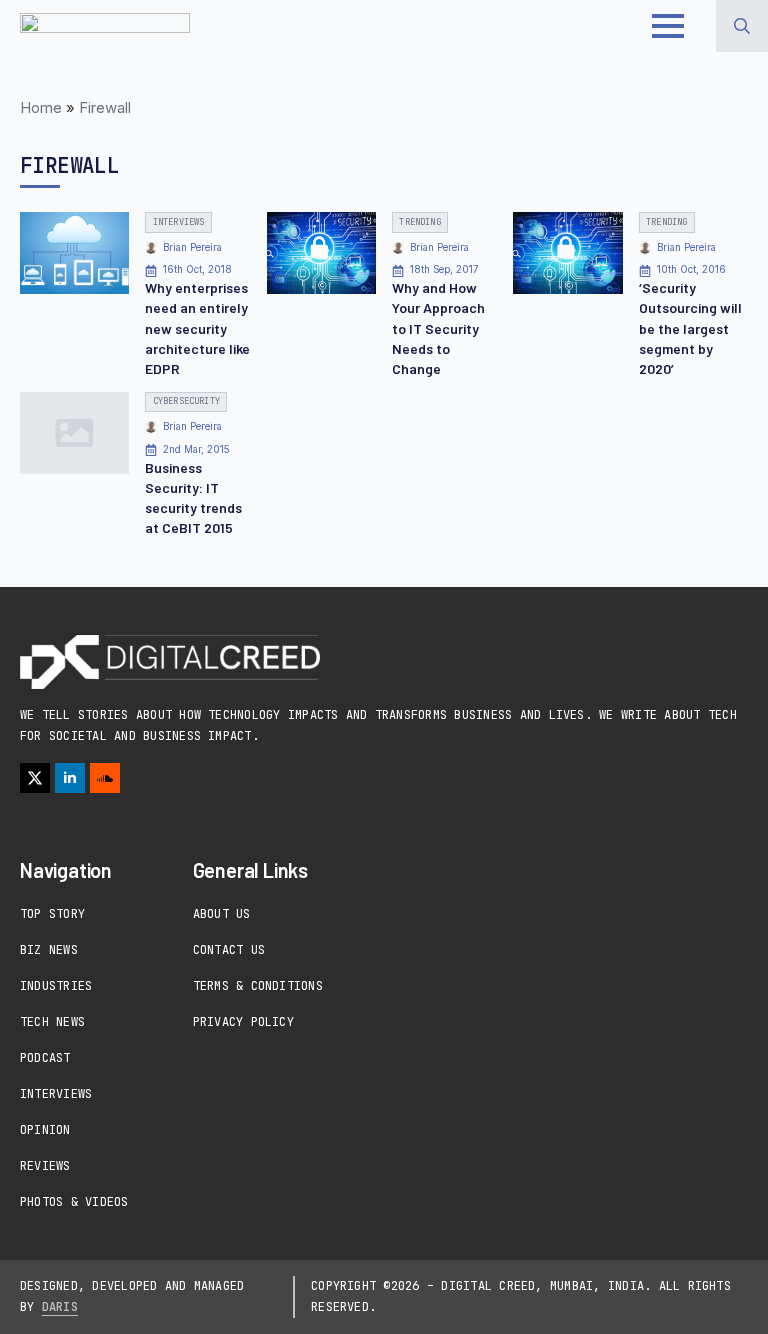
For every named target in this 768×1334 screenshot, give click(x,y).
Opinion (45, 1130)
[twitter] (35, 778)
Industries (56, 986)
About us (222, 914)
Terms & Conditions (258, 986)
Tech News (52, 1022)
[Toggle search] (742, 26)
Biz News (49, 950)
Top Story (52, 914)
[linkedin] (70, 778)
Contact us (229, 950)
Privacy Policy (243, 1022)
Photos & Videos (74, 1202)
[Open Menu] (668, 26)
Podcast (45, 1058)
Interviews (56, 1094)
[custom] (105, 778)
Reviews (45, 1166)
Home (41, 107)
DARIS (60, 1307)
